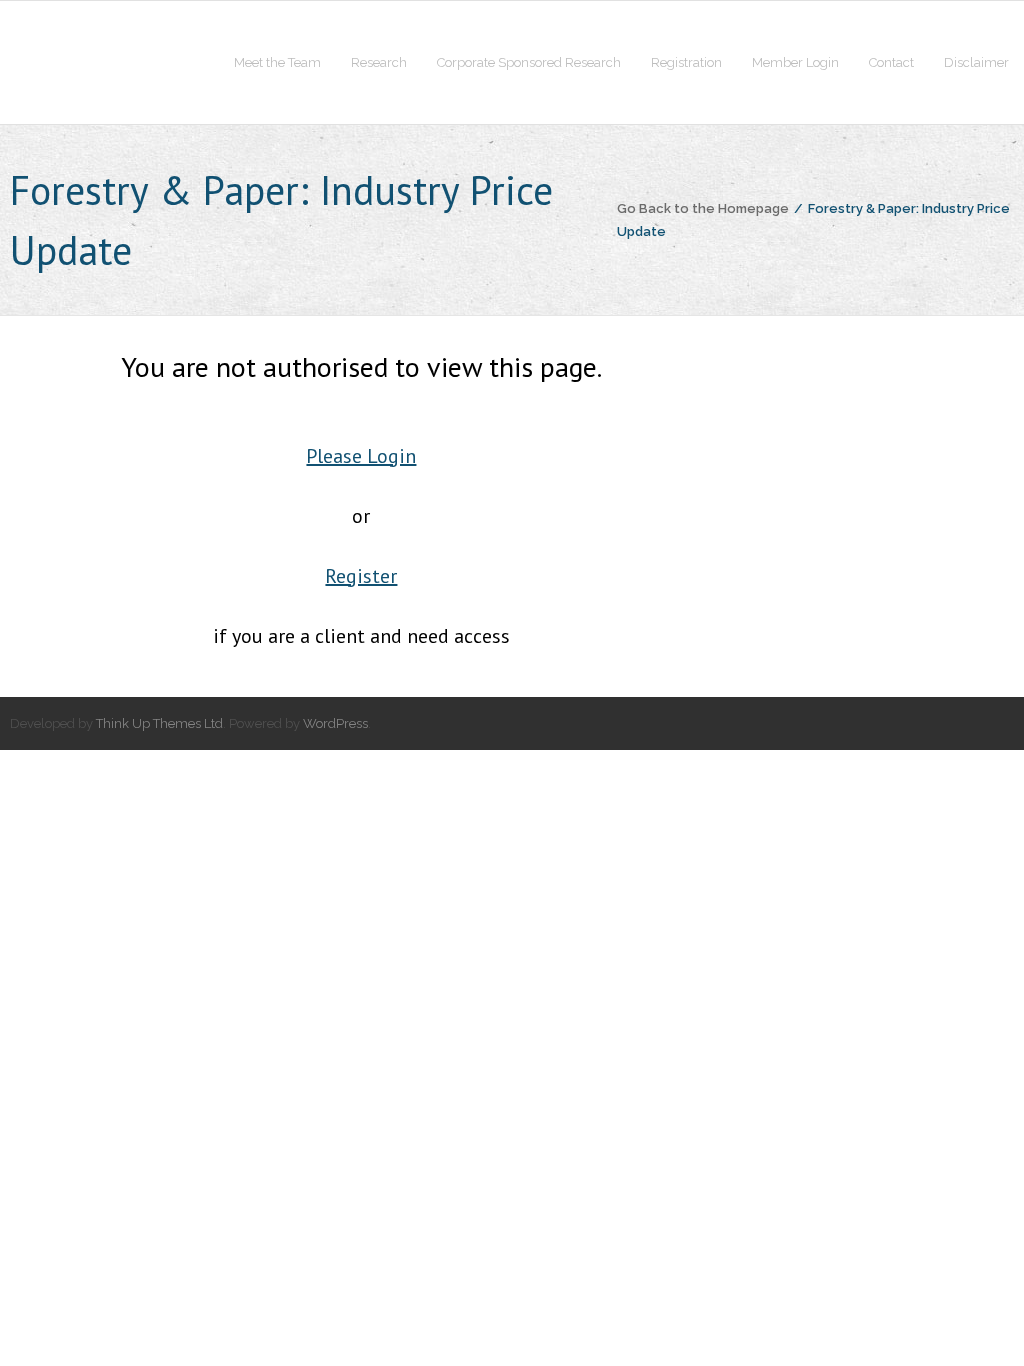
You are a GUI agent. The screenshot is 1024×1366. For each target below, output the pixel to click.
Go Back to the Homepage (703, 208)
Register (361, 576)
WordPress (335, 723)
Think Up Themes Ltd (159, 723)
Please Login (361, 456)
